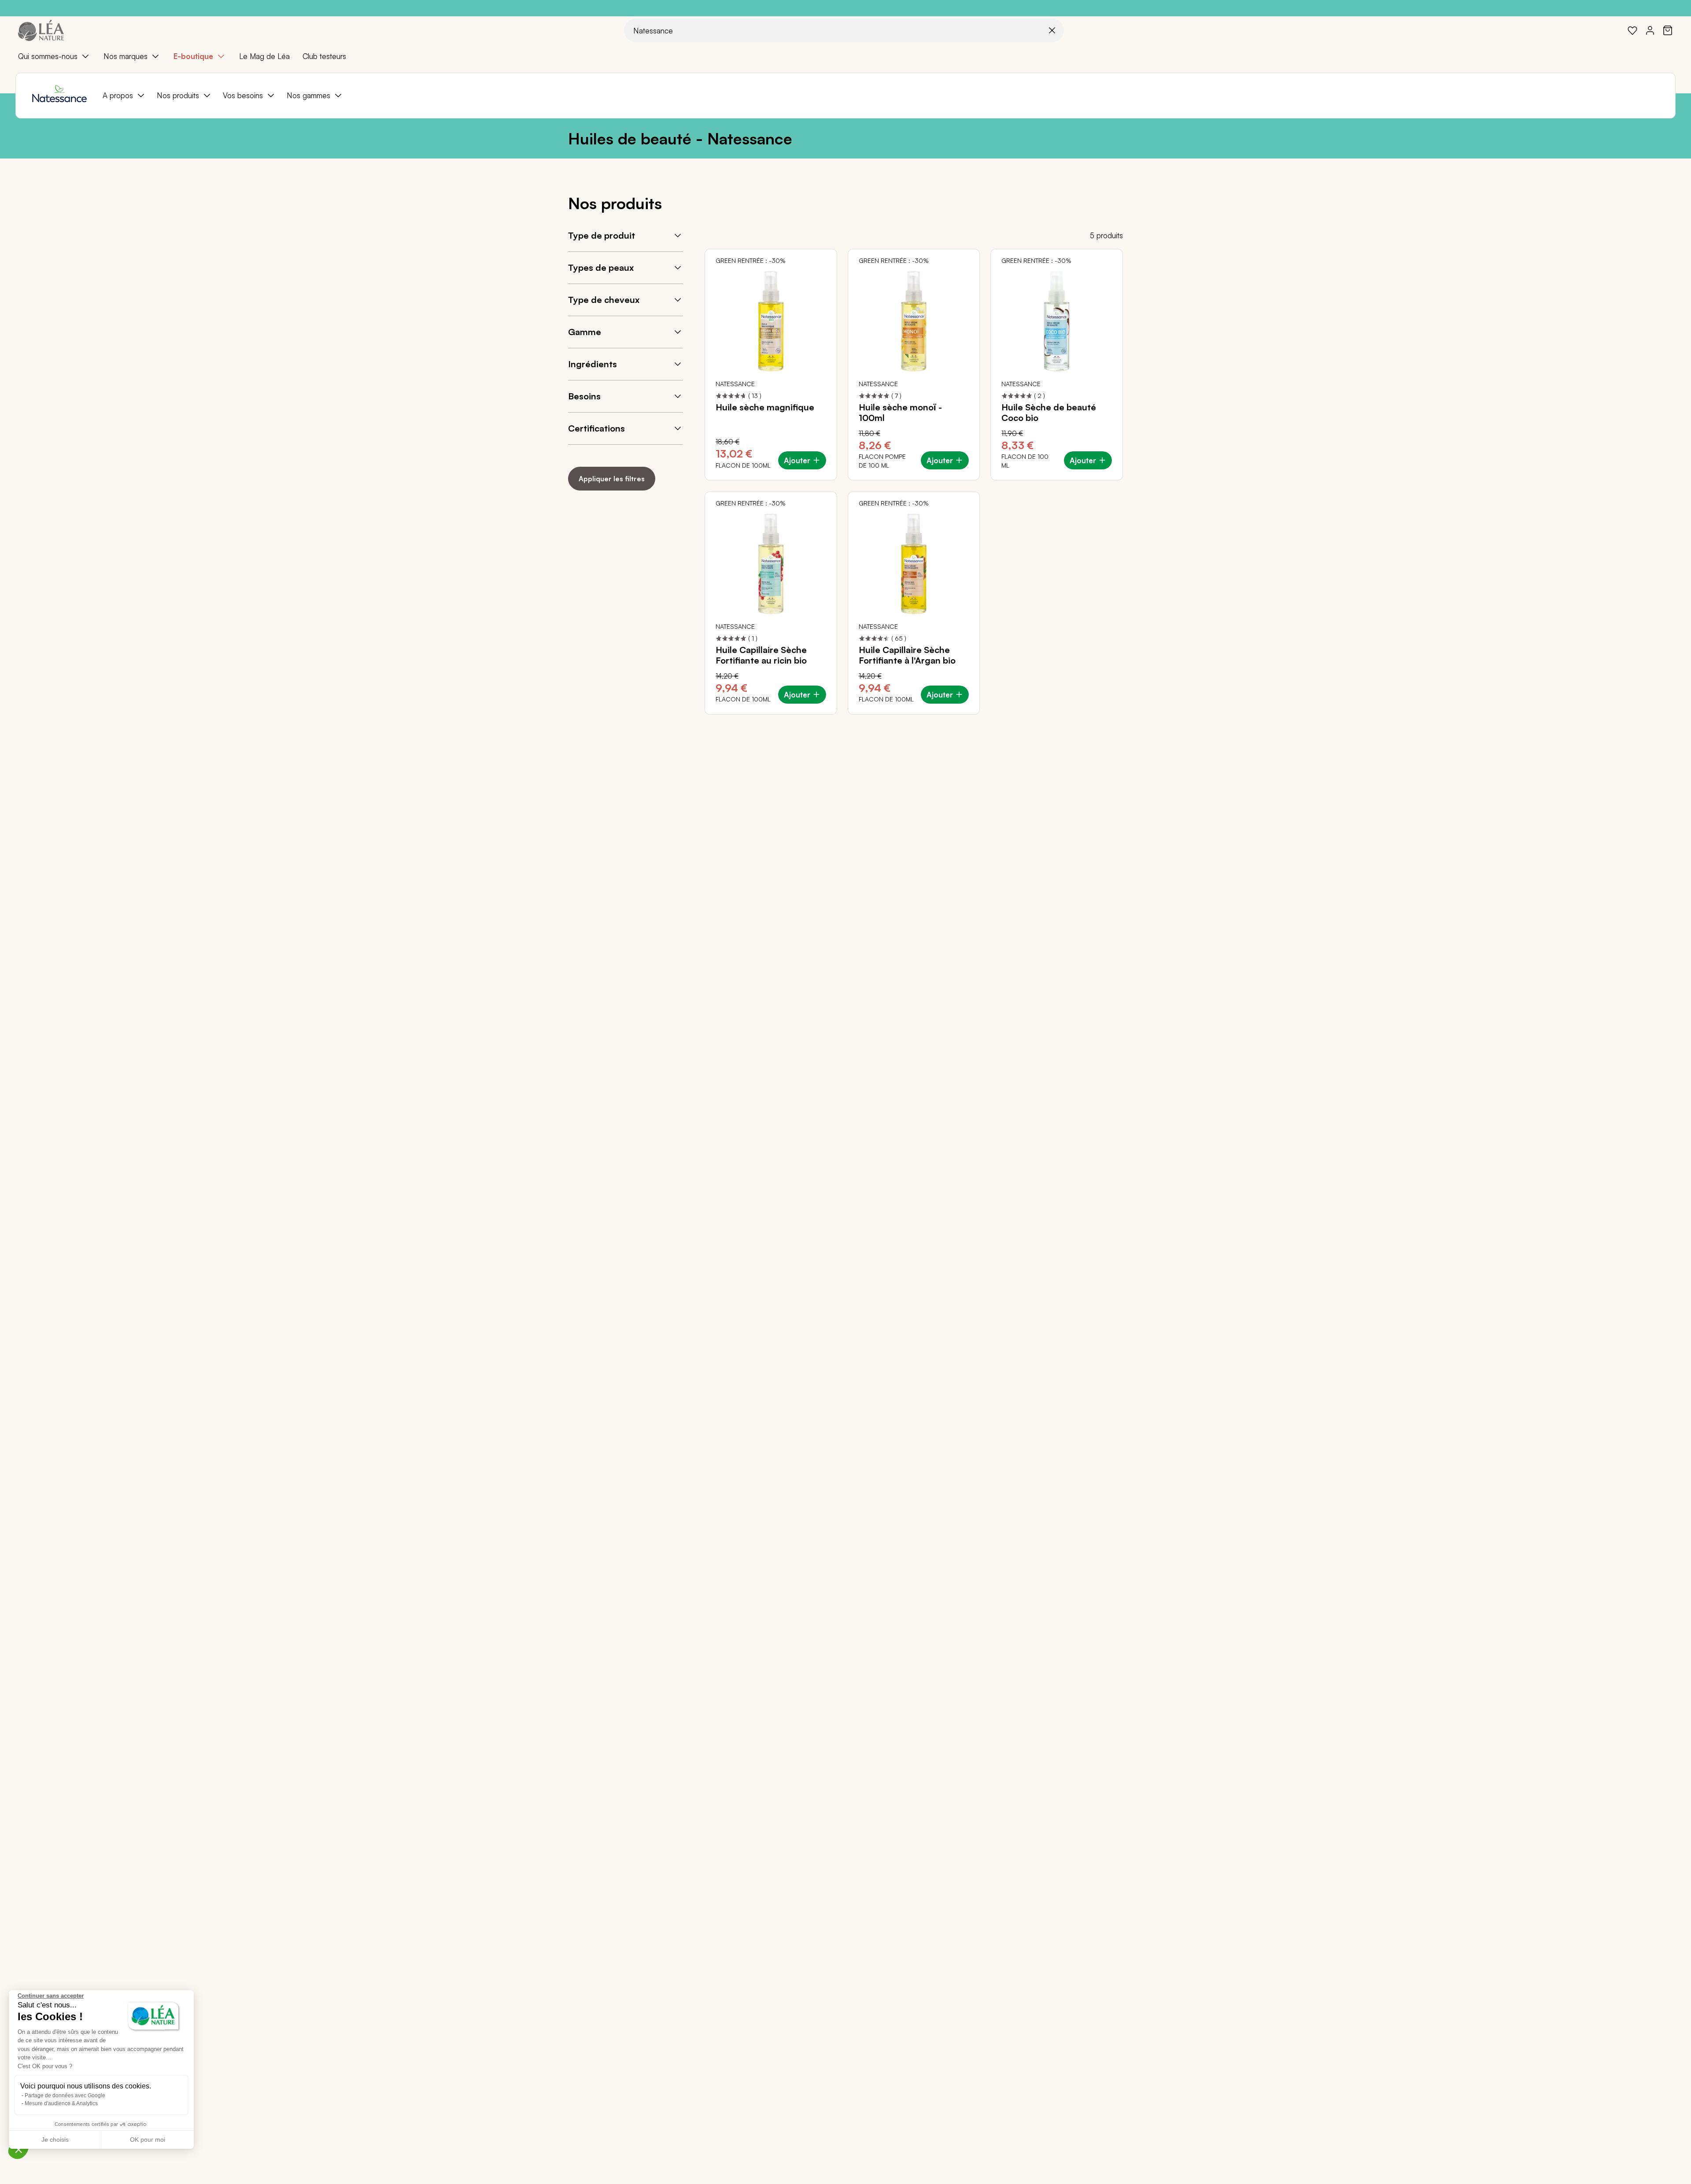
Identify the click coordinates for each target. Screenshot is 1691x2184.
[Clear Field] (1052, 30)
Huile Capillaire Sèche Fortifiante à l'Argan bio (907, 655)
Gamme (585, 332)
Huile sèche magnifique (765, 407)
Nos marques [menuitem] (126, 56)
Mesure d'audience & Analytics (61, 2103)
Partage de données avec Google (65, 2095)
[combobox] (844, 30)
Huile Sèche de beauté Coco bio (1049, 413)
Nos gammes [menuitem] (308, 95)
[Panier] (1668, 30)
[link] (1632, 30)
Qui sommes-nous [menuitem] (48, 56)
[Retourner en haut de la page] (1665, 721)
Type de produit (602, 235)
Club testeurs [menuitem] (324, 56)
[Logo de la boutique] (41, 30)
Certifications (596, 428)
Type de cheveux (604, 300)
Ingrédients (593, 364)
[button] (18, 2149)
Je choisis (55, 2140)
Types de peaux (601, 267)
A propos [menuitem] (118, 95)
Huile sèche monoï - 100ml (900, 413)
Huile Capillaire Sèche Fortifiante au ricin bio (761, 655)
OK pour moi (148, 2140)
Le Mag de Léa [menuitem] (264, 56)
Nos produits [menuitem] (178, 95)
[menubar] (845, 56)
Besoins (584, 396)
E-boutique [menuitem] (193, 56)
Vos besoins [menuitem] (243, 95)
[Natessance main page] (59, 96)
